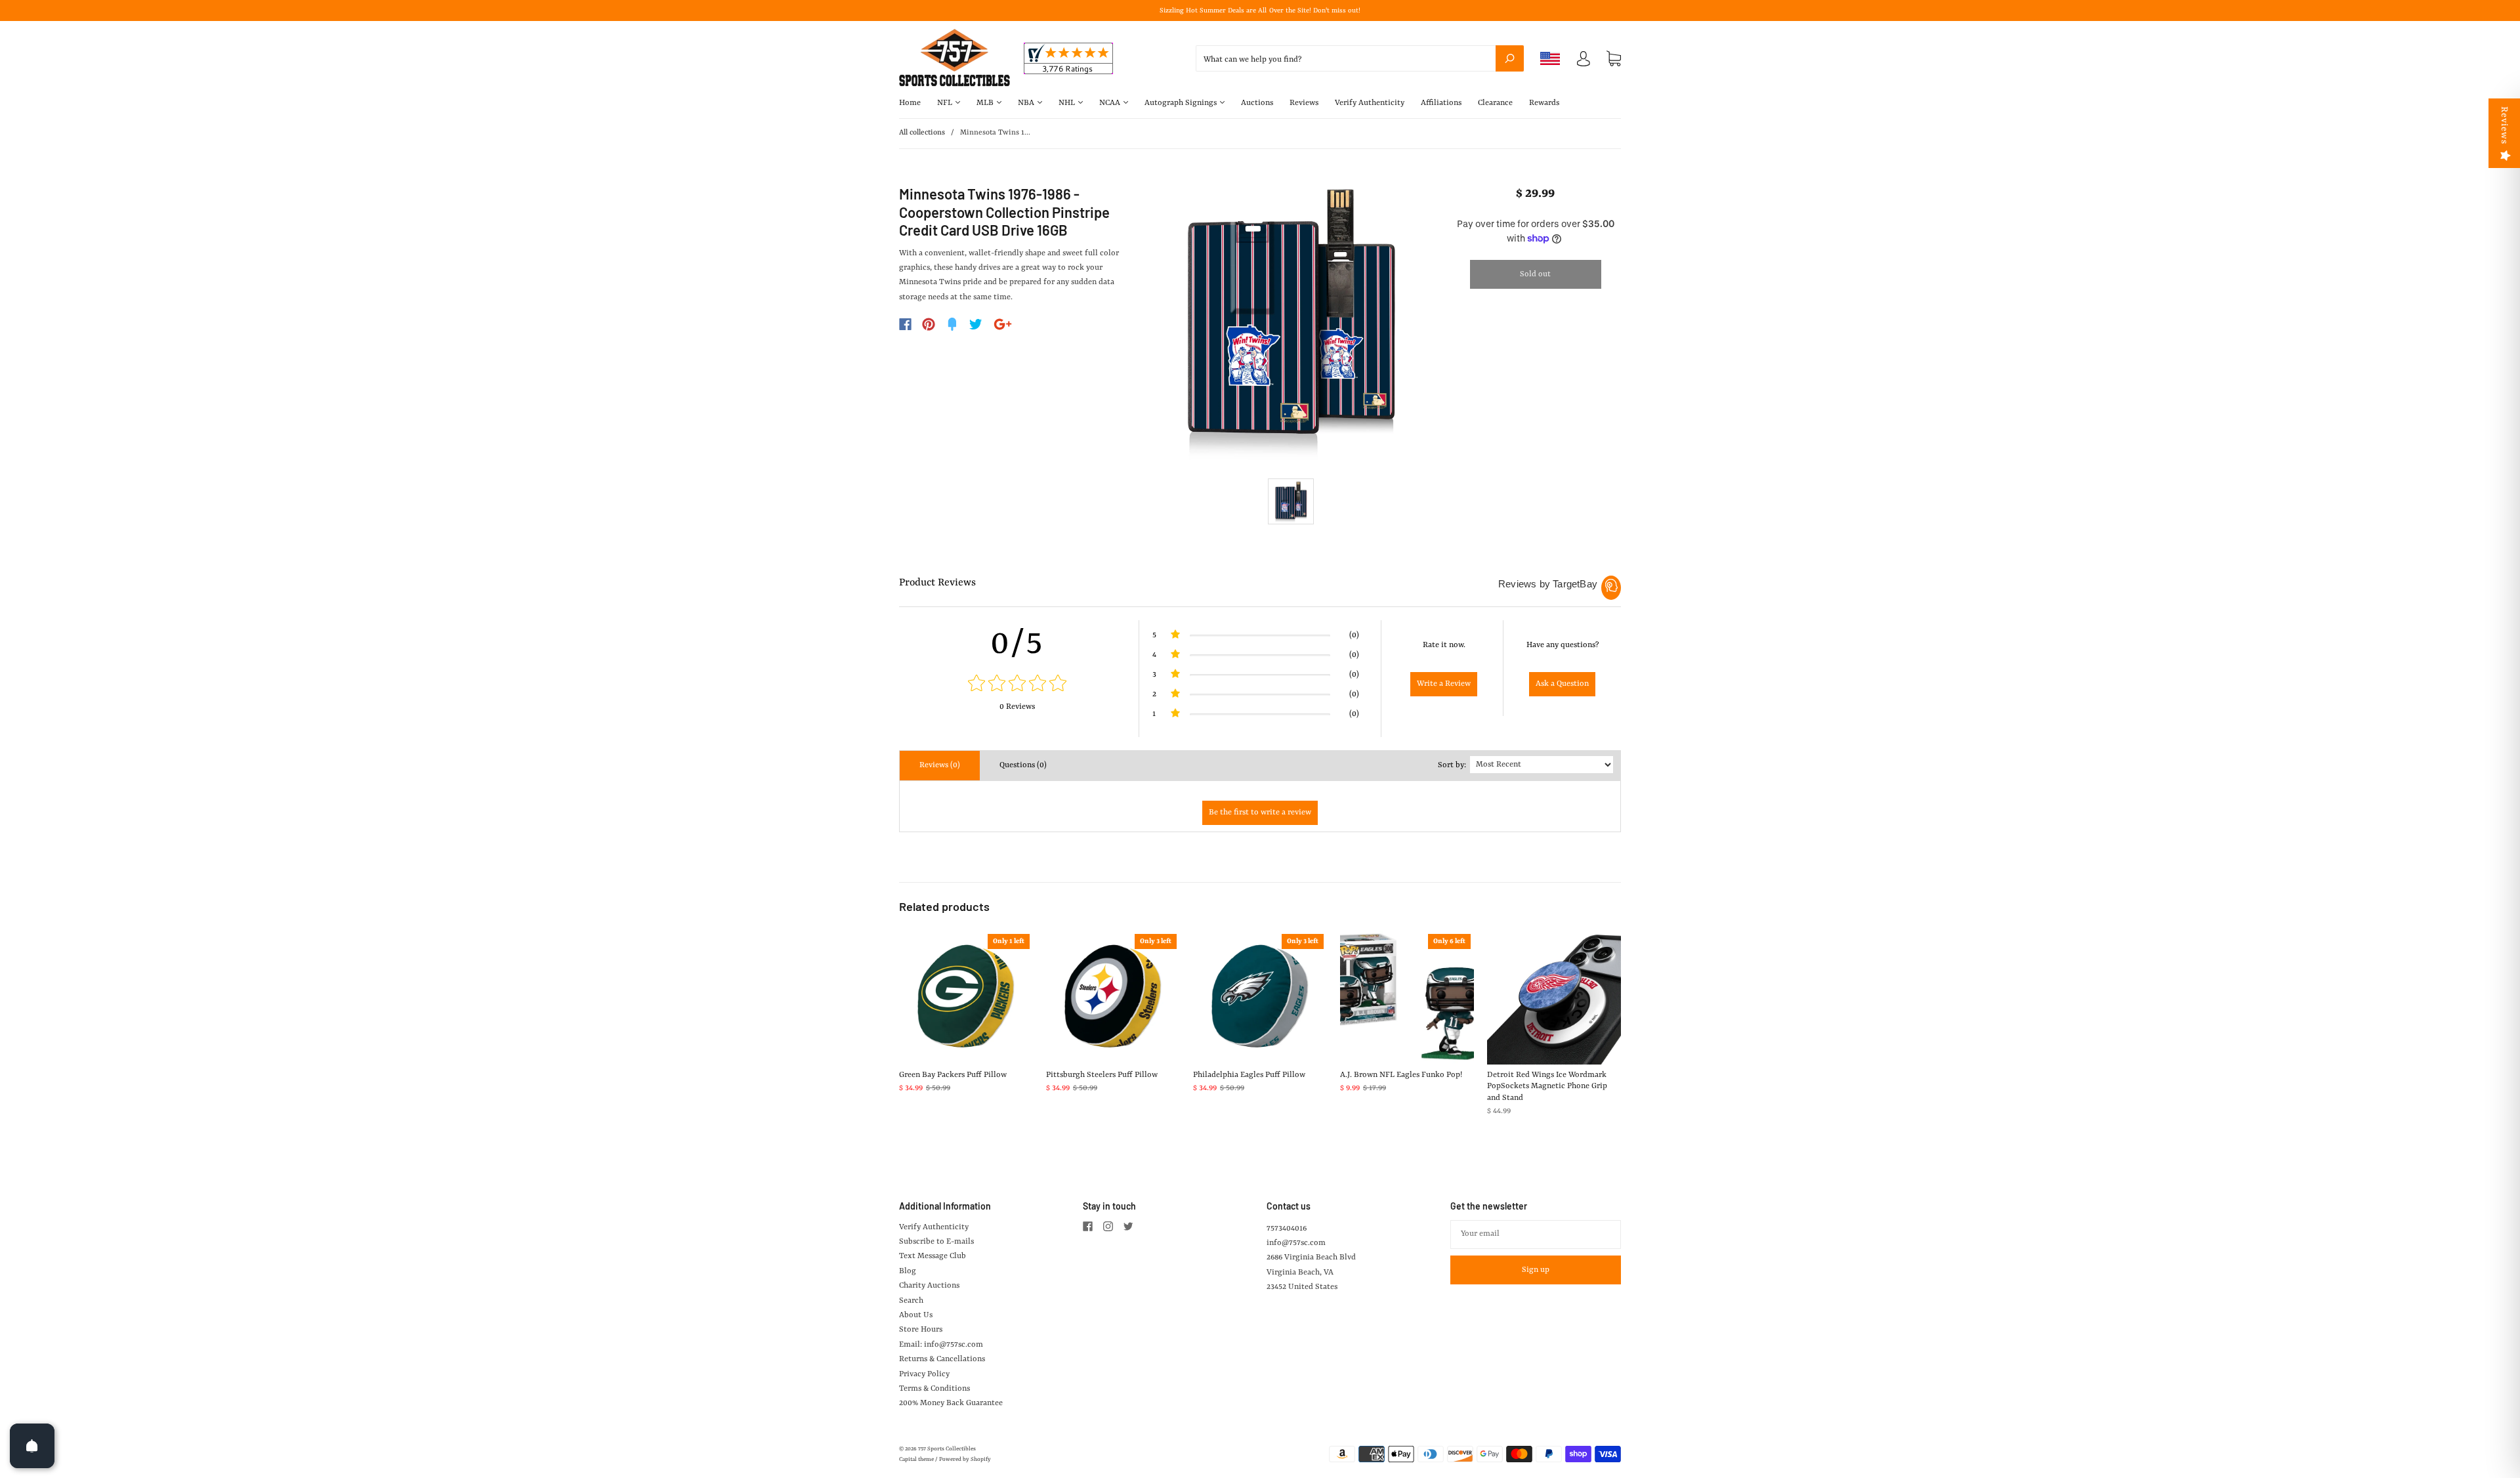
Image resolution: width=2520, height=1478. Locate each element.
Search (911, 1301)
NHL (1068, 103)
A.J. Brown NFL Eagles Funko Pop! (1401, 1075)
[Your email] (1536, 1235)
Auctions (1257, 103)
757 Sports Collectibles (947, 1449)
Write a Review (1444, 684)
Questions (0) (1023, 765)
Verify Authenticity (1370, 103)
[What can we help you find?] (1360, 60)
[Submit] (1510, 58)
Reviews (1304, 103)
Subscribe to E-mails (936, 1242)
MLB (986, 103)
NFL (946, 103)
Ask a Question (1562, 684)
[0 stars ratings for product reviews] (1017, 685)
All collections (922, 133)
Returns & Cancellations (942, 1359)
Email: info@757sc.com (941, 1345)
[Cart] (1614, 59)
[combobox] (1360, 58)
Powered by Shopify (965, 1460)
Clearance (1495, 103)
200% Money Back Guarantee (951, 1403)
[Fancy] (952, 324)
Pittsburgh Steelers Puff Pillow (1102, 1075)
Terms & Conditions (934, 1389)
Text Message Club (933, 1256)
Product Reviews (937, 583)
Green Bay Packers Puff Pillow (953, 1075)
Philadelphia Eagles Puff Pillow (1249, 1075)
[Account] (1584, 62)
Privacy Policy (924, 1374)
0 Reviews (1017, 707)
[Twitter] (976, 324)
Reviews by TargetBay (1548, 584)
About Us (916, 1315)
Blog (908, 1271)
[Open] (32, 1446)
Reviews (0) (940, 765)
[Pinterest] (929, 324)
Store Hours (921, 1330)
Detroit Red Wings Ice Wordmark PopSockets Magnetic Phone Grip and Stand (1547, 1087)
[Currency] (1550, 58)
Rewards (1544, 103)
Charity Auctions (929, 1286)
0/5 (1017, 644)
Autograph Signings (1182, 103)
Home (910, 103)
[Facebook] (905, 324)
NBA (1027, 103)
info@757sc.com (1296, 1243)
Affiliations (1441, 103)
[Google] (1003, 324)
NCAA (1111, 103)
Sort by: (1452, 765)
